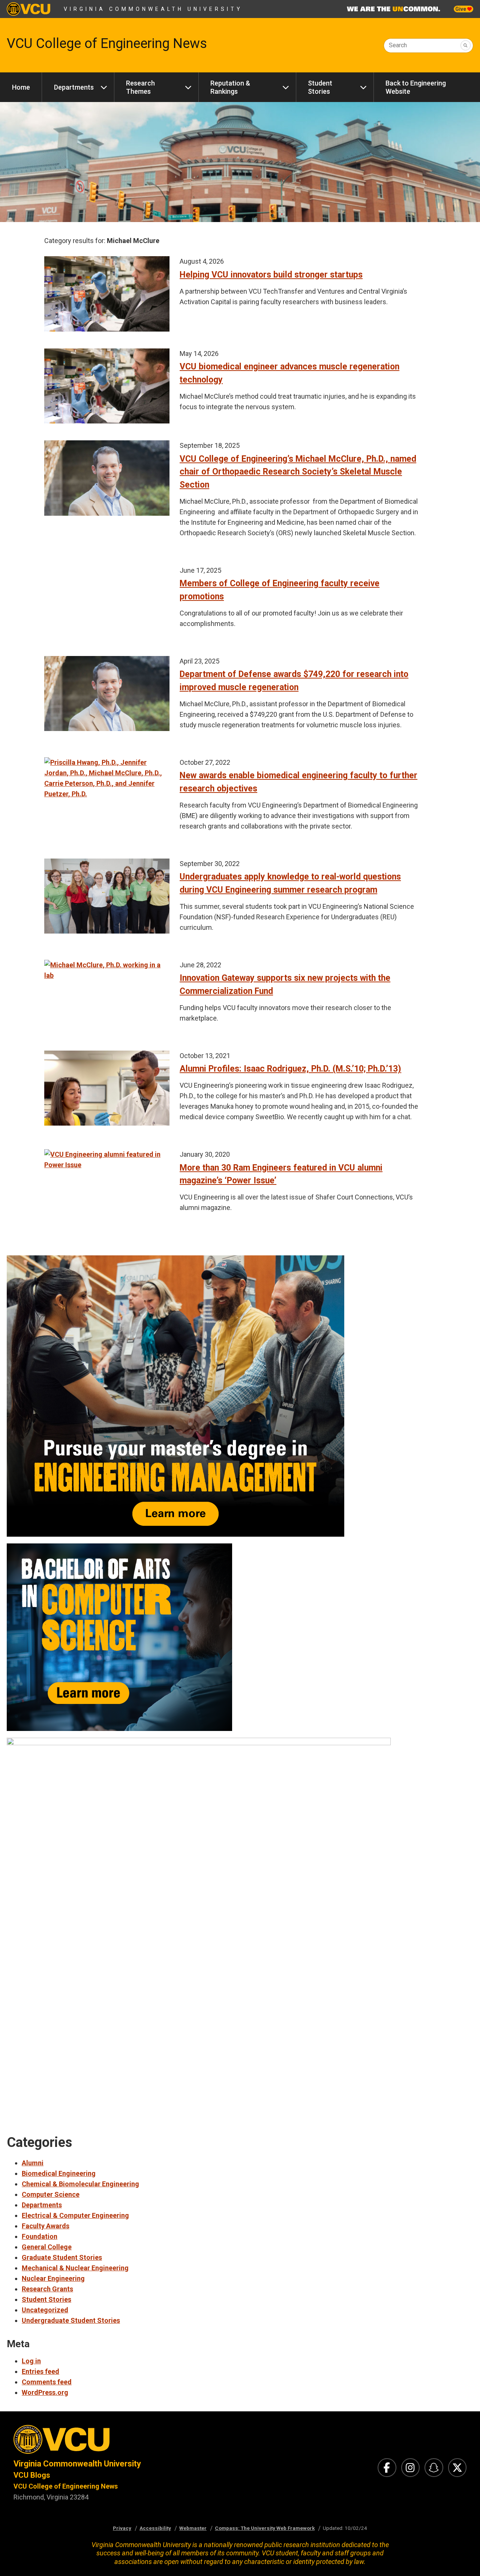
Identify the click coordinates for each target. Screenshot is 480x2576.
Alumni (33, 2163)
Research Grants (47, 2289)
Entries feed (40, 2371)
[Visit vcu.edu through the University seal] (120, 2442)
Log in (31, 2361)
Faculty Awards (46, 2226)
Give (461, 9)
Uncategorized (45, 2310)
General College (47, 2247)
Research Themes (140, 87)
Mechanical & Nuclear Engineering (75, 2268)
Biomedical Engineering (59, 2173)
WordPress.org (45, 2392)
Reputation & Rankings (230, 87)
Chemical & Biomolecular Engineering (80, 2184)
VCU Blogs (32, 2475)
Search (398, 45)
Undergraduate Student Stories (71, 2320)
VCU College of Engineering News (107, 44)
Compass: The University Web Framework (265, 2528)
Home (21, 87)
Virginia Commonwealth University (153, 9)
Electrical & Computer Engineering (75, 2215)
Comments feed (47, 2382)
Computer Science (51, 2194)
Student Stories (320, 87)
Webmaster (193, 2528)
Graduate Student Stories (62, 2257)
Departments (74, 87)
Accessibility (155, 2528)
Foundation (40, 2236)
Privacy (122, 2528)
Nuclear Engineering (53, 2278)
